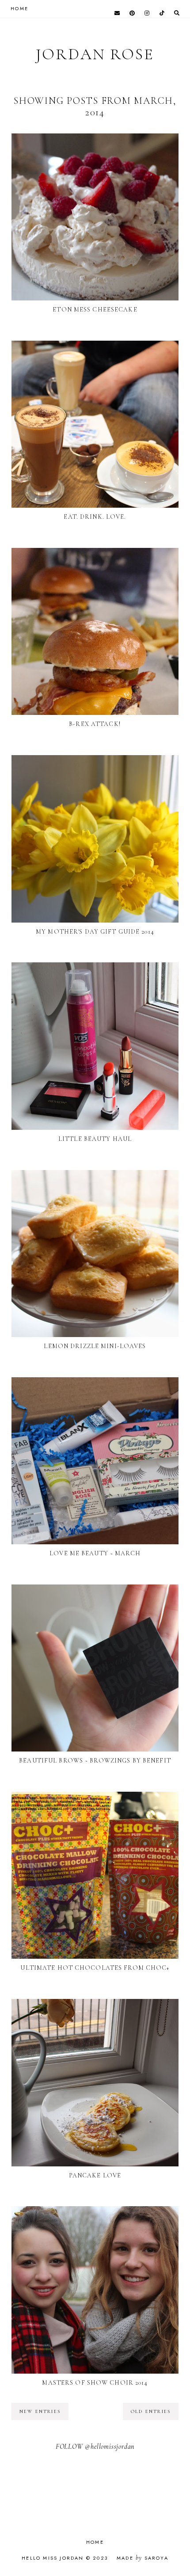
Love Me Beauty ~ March (95, 1553)
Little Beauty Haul (95, 1139)
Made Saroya (142, 2558)
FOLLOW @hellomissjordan (95, 2447)
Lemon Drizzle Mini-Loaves (95, 1346)
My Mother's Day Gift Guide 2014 (95, 932)
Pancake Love (95, 2175)
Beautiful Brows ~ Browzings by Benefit (95, 1761)
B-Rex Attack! (95, 724)
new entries (40, 2411)
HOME (19, 8)
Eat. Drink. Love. (95, 517)
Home (95, 2542)
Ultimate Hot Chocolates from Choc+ (95, 1968)
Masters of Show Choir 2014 (95, 2383)
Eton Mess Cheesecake (95, 310)
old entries (151, 2411)
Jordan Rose (95, 54)
